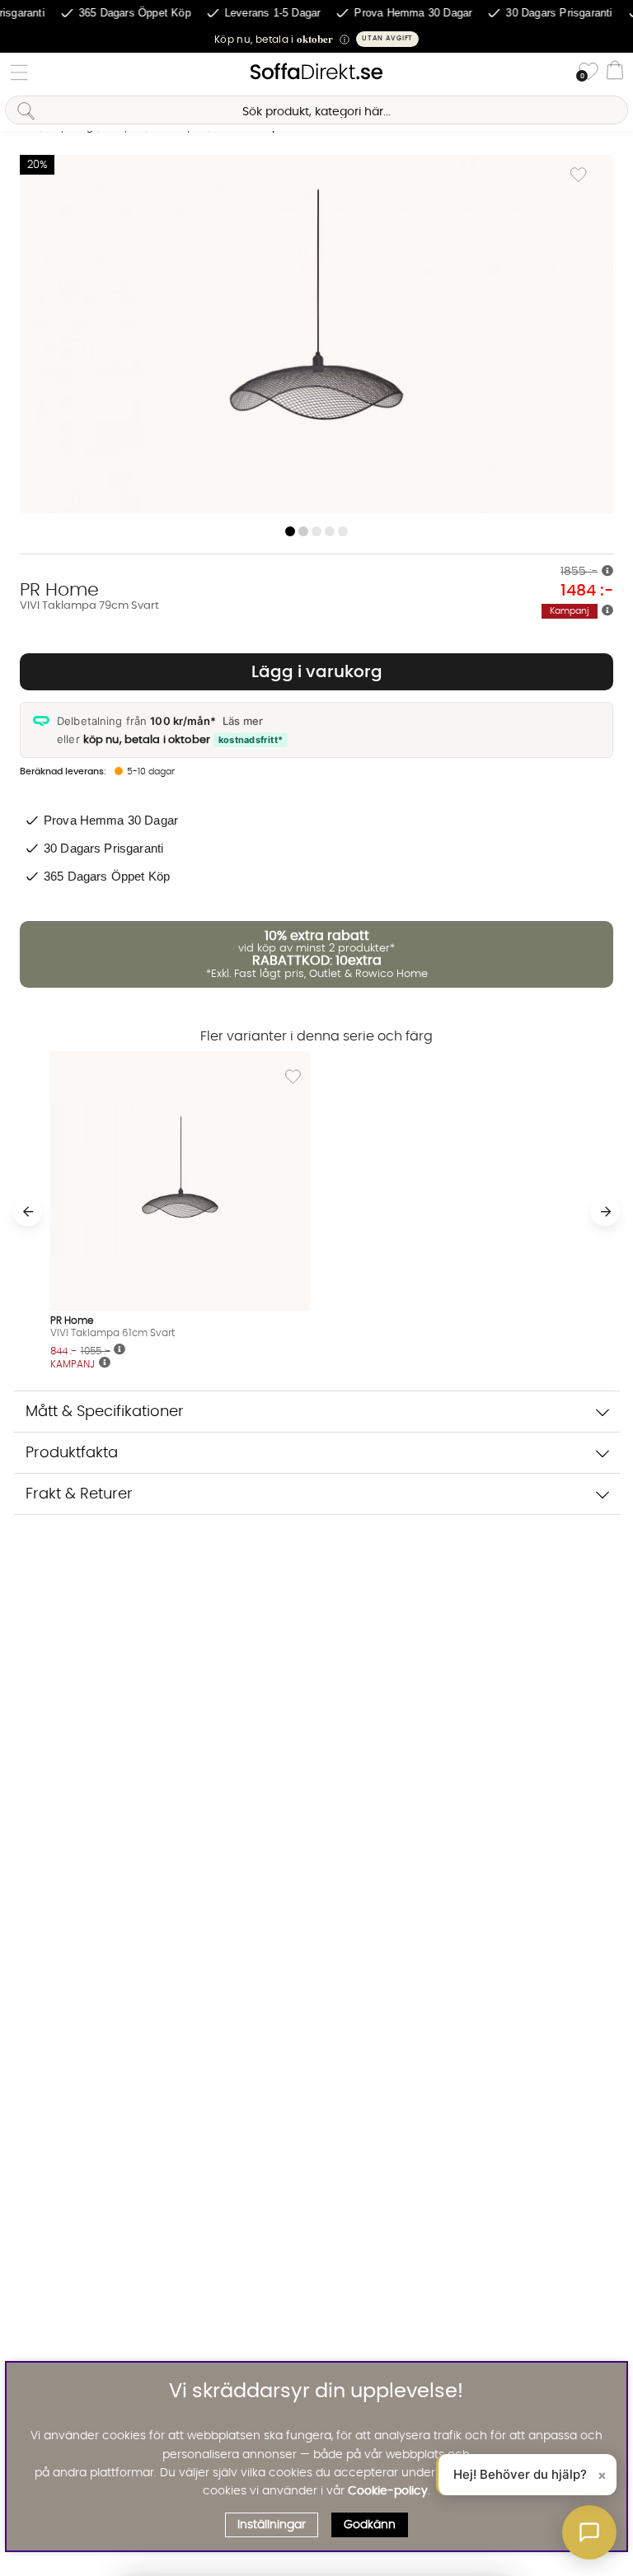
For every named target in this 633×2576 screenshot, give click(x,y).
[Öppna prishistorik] (607, 572)
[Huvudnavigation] (19, 72)
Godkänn (370, 2525)
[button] (316, 39)
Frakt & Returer (79, 1494)
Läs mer (243, 721)
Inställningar (272, 2525)
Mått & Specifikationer (105, 1412)
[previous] (28, 1211)
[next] (605, 1211)
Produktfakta (72, 1453)
